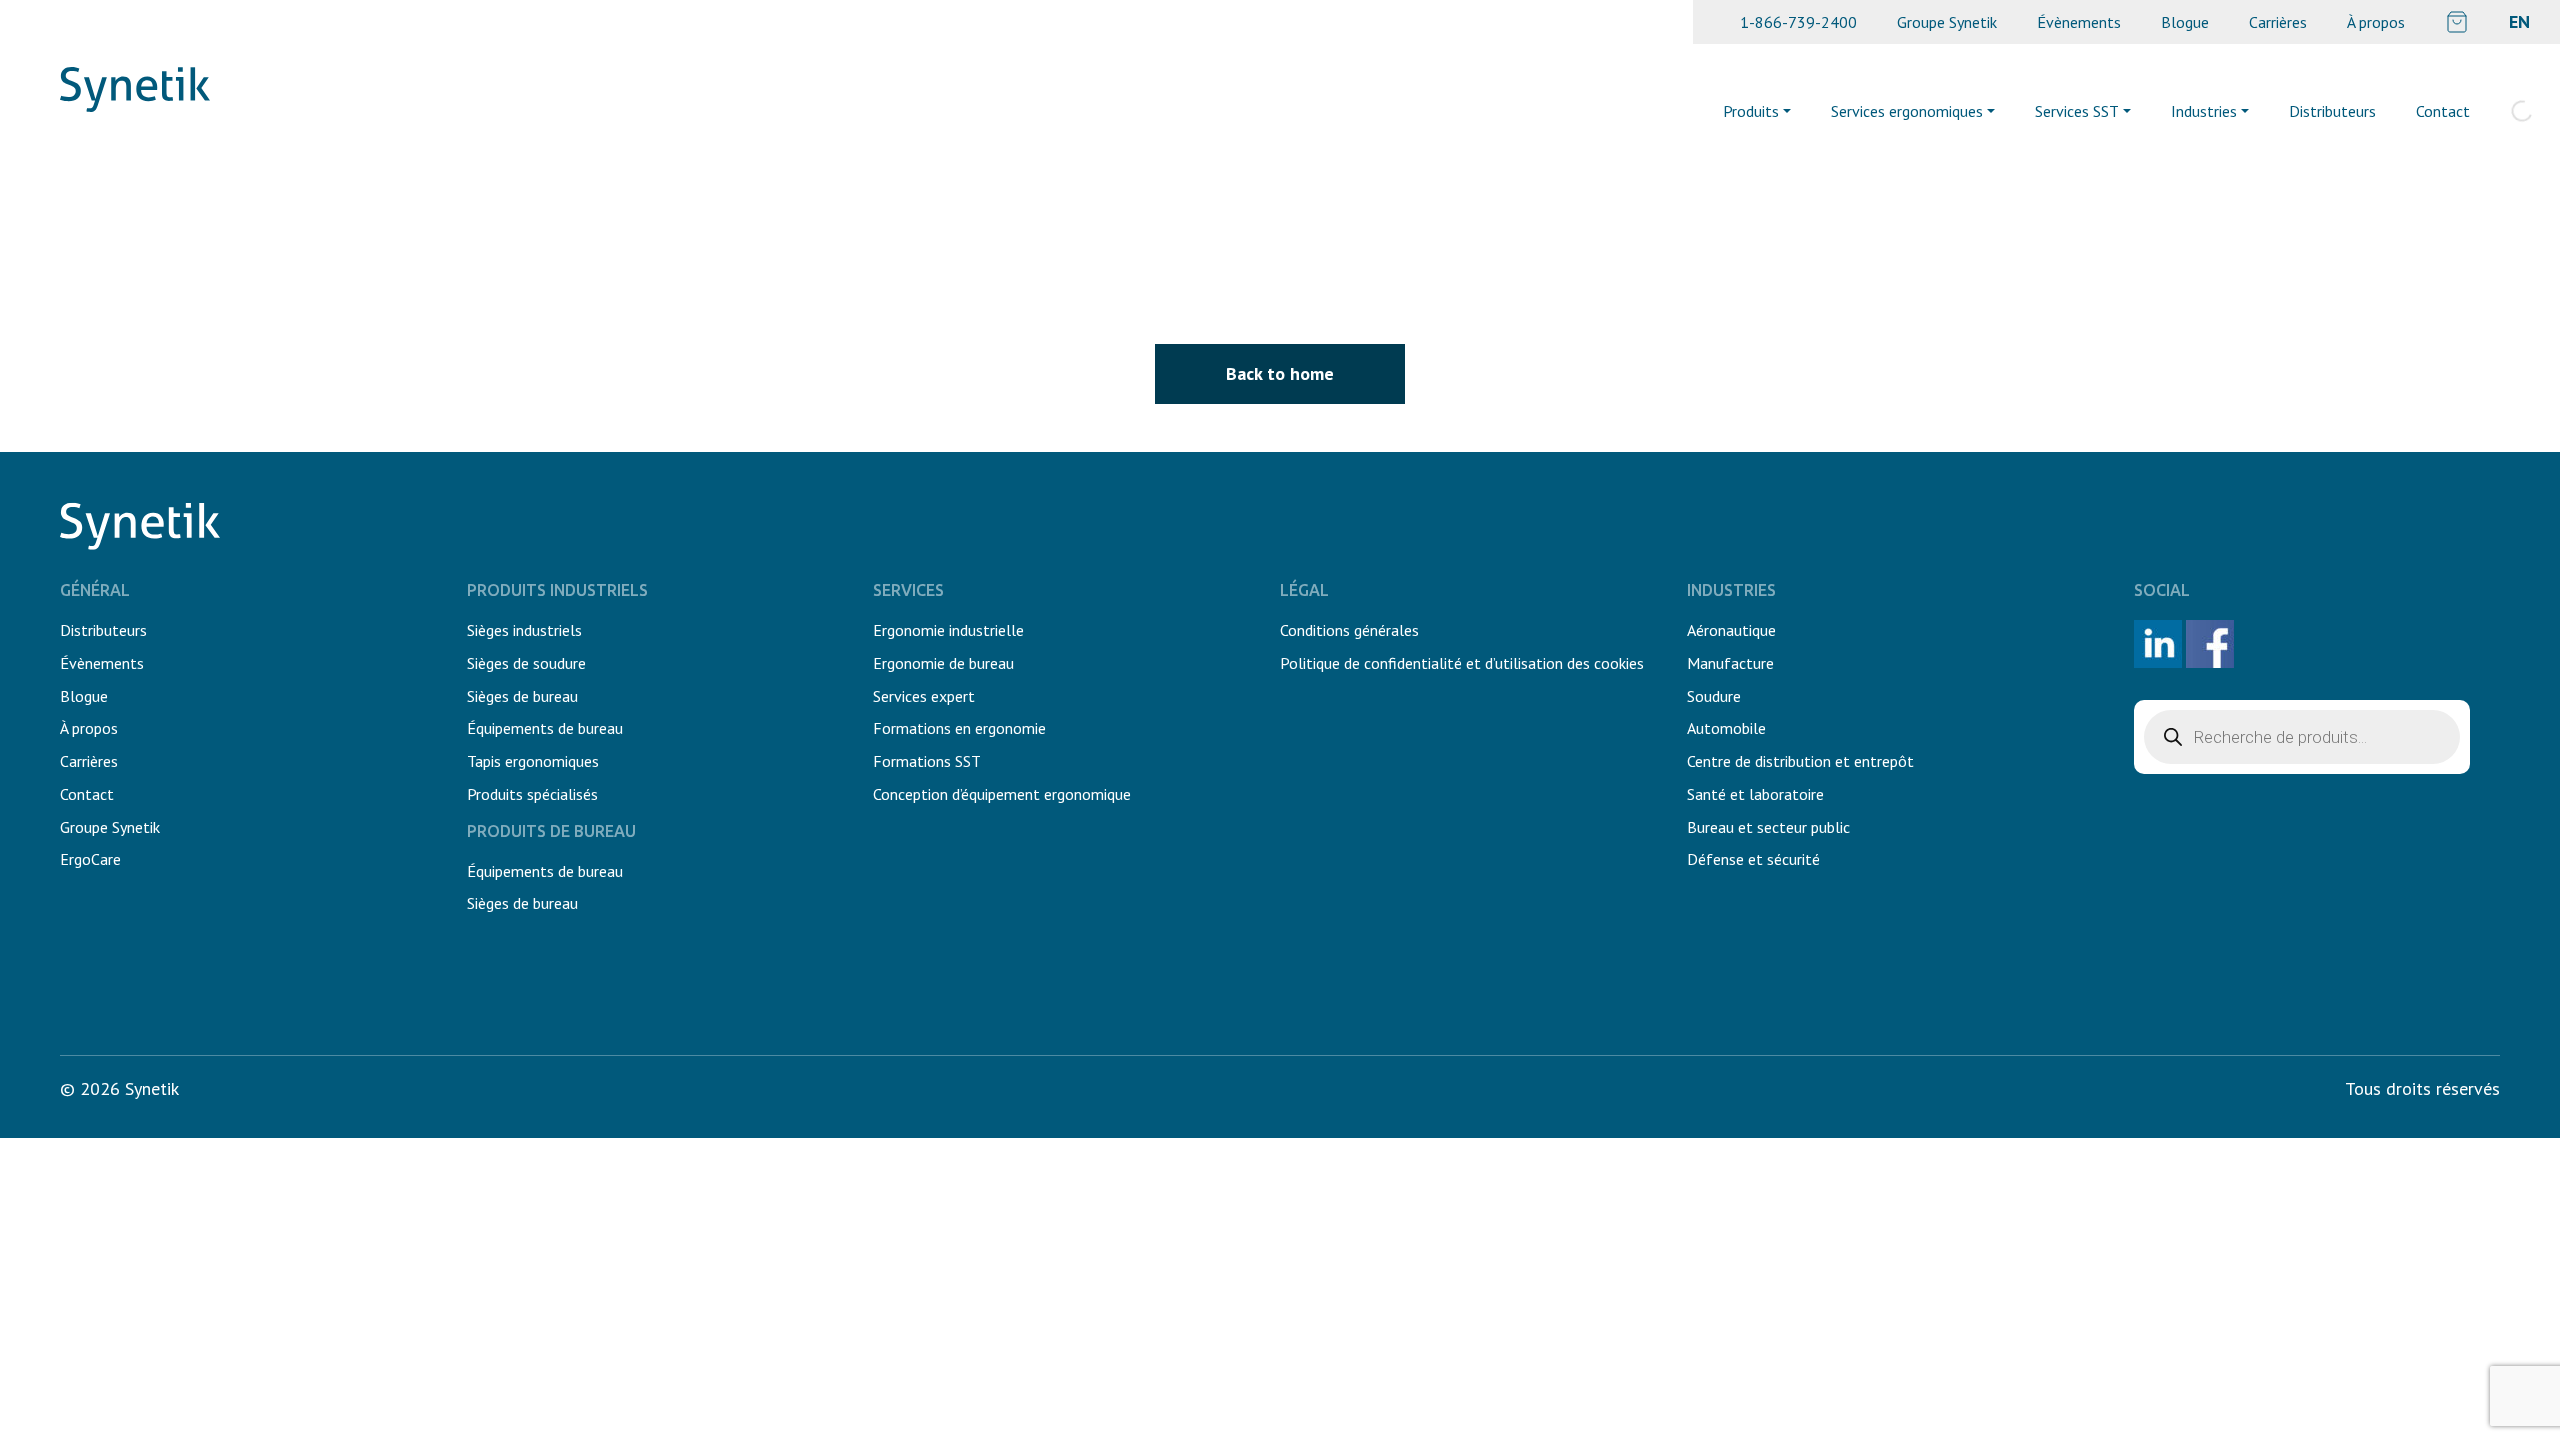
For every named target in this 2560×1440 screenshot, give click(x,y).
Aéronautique (1731, 630)
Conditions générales (1349, 630)
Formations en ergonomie (959, 728)
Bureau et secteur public (1768, 827)
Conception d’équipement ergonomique (1002, 794)
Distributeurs (2332, 111)
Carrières (2278, 22)
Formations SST (927, 761)
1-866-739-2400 (1798, 22)
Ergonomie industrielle (948, 630)
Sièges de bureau (522, 696)
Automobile (1726, 728)
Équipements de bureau (545, 728)
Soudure (1714, 696)
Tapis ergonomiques (533, 761)
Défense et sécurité (1753, 859)
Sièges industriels (524, 630)
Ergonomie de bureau (943, 663)
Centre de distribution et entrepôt (1800, 761)
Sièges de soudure (526, 663)
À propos (2376, 22)
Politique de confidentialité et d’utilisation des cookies (1462, 663)
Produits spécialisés (532, 794)
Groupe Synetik (1947, 22)
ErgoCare (90, 859)
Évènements (2079, 22)
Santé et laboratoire (1755, 794)
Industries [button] (2204, 111)
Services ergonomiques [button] (1907, 111)
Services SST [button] (2077, 111)
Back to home (1280, 373)
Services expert (924, 696)
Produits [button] (1751, 111)
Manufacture (1730, 663)
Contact (2443, 111)
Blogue (2185, 22)
